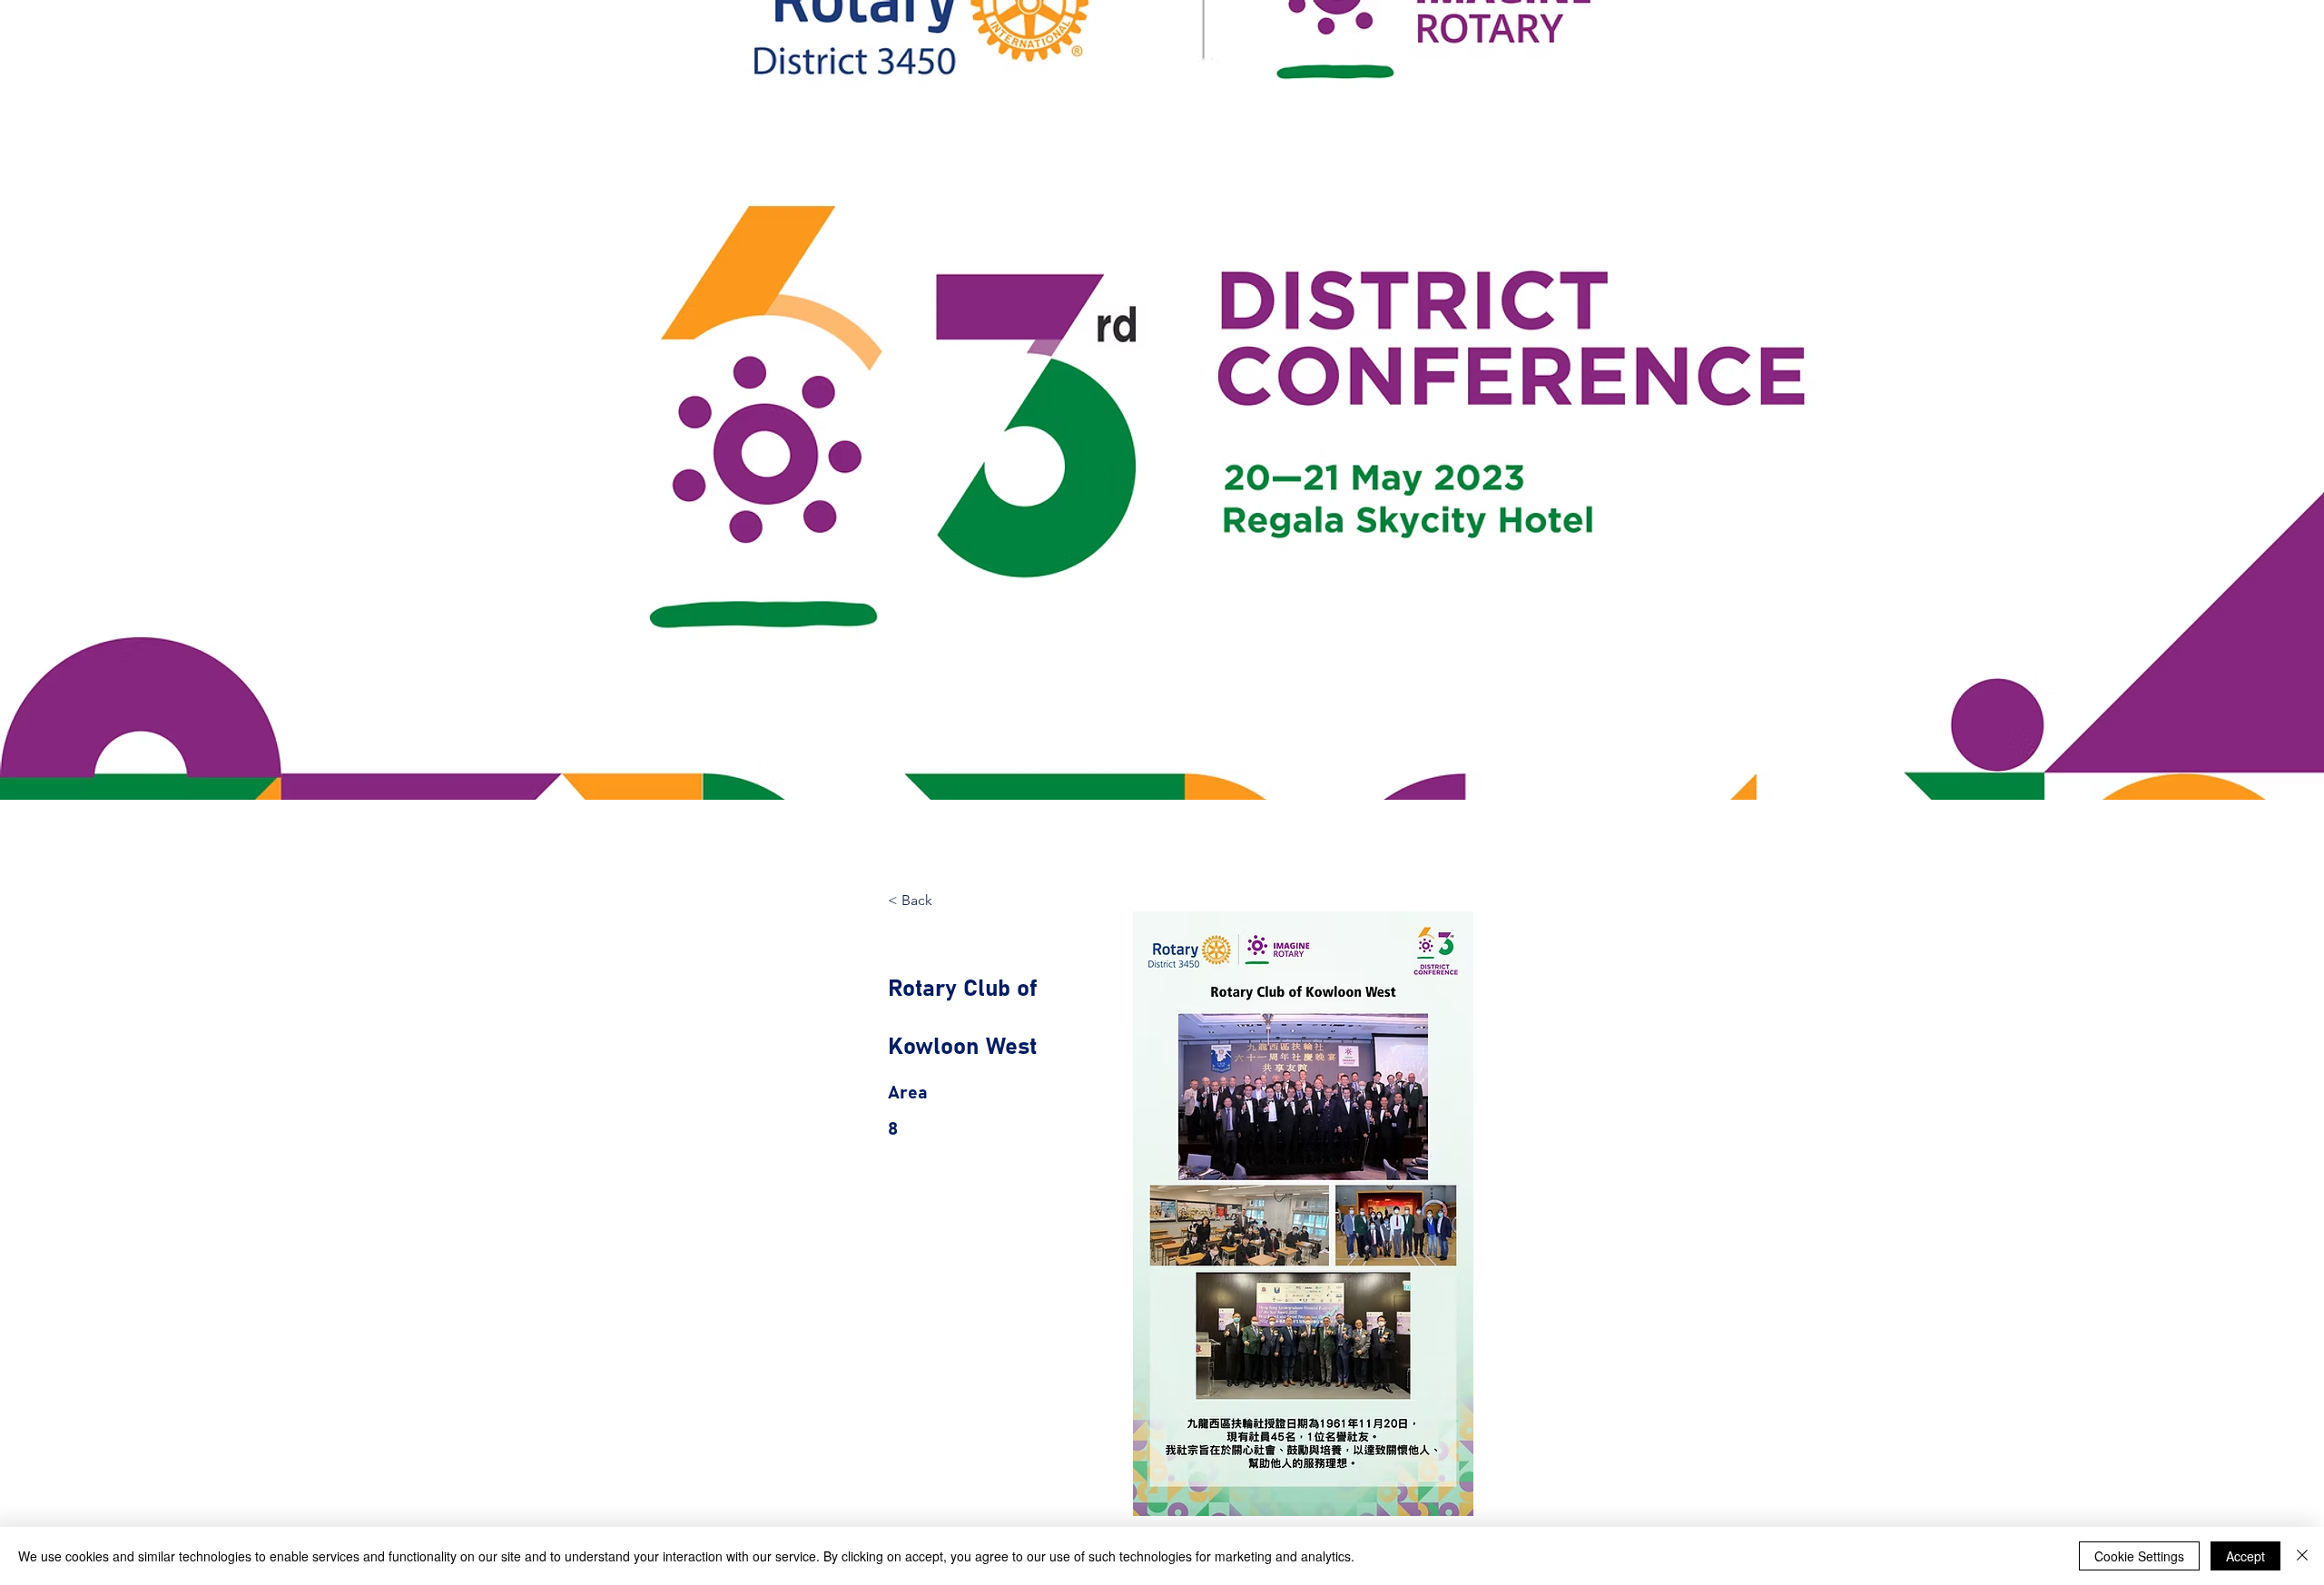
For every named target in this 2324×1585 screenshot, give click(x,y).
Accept (2245, 1556)
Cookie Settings (2139, 1556)
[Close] (2302, 1556)
